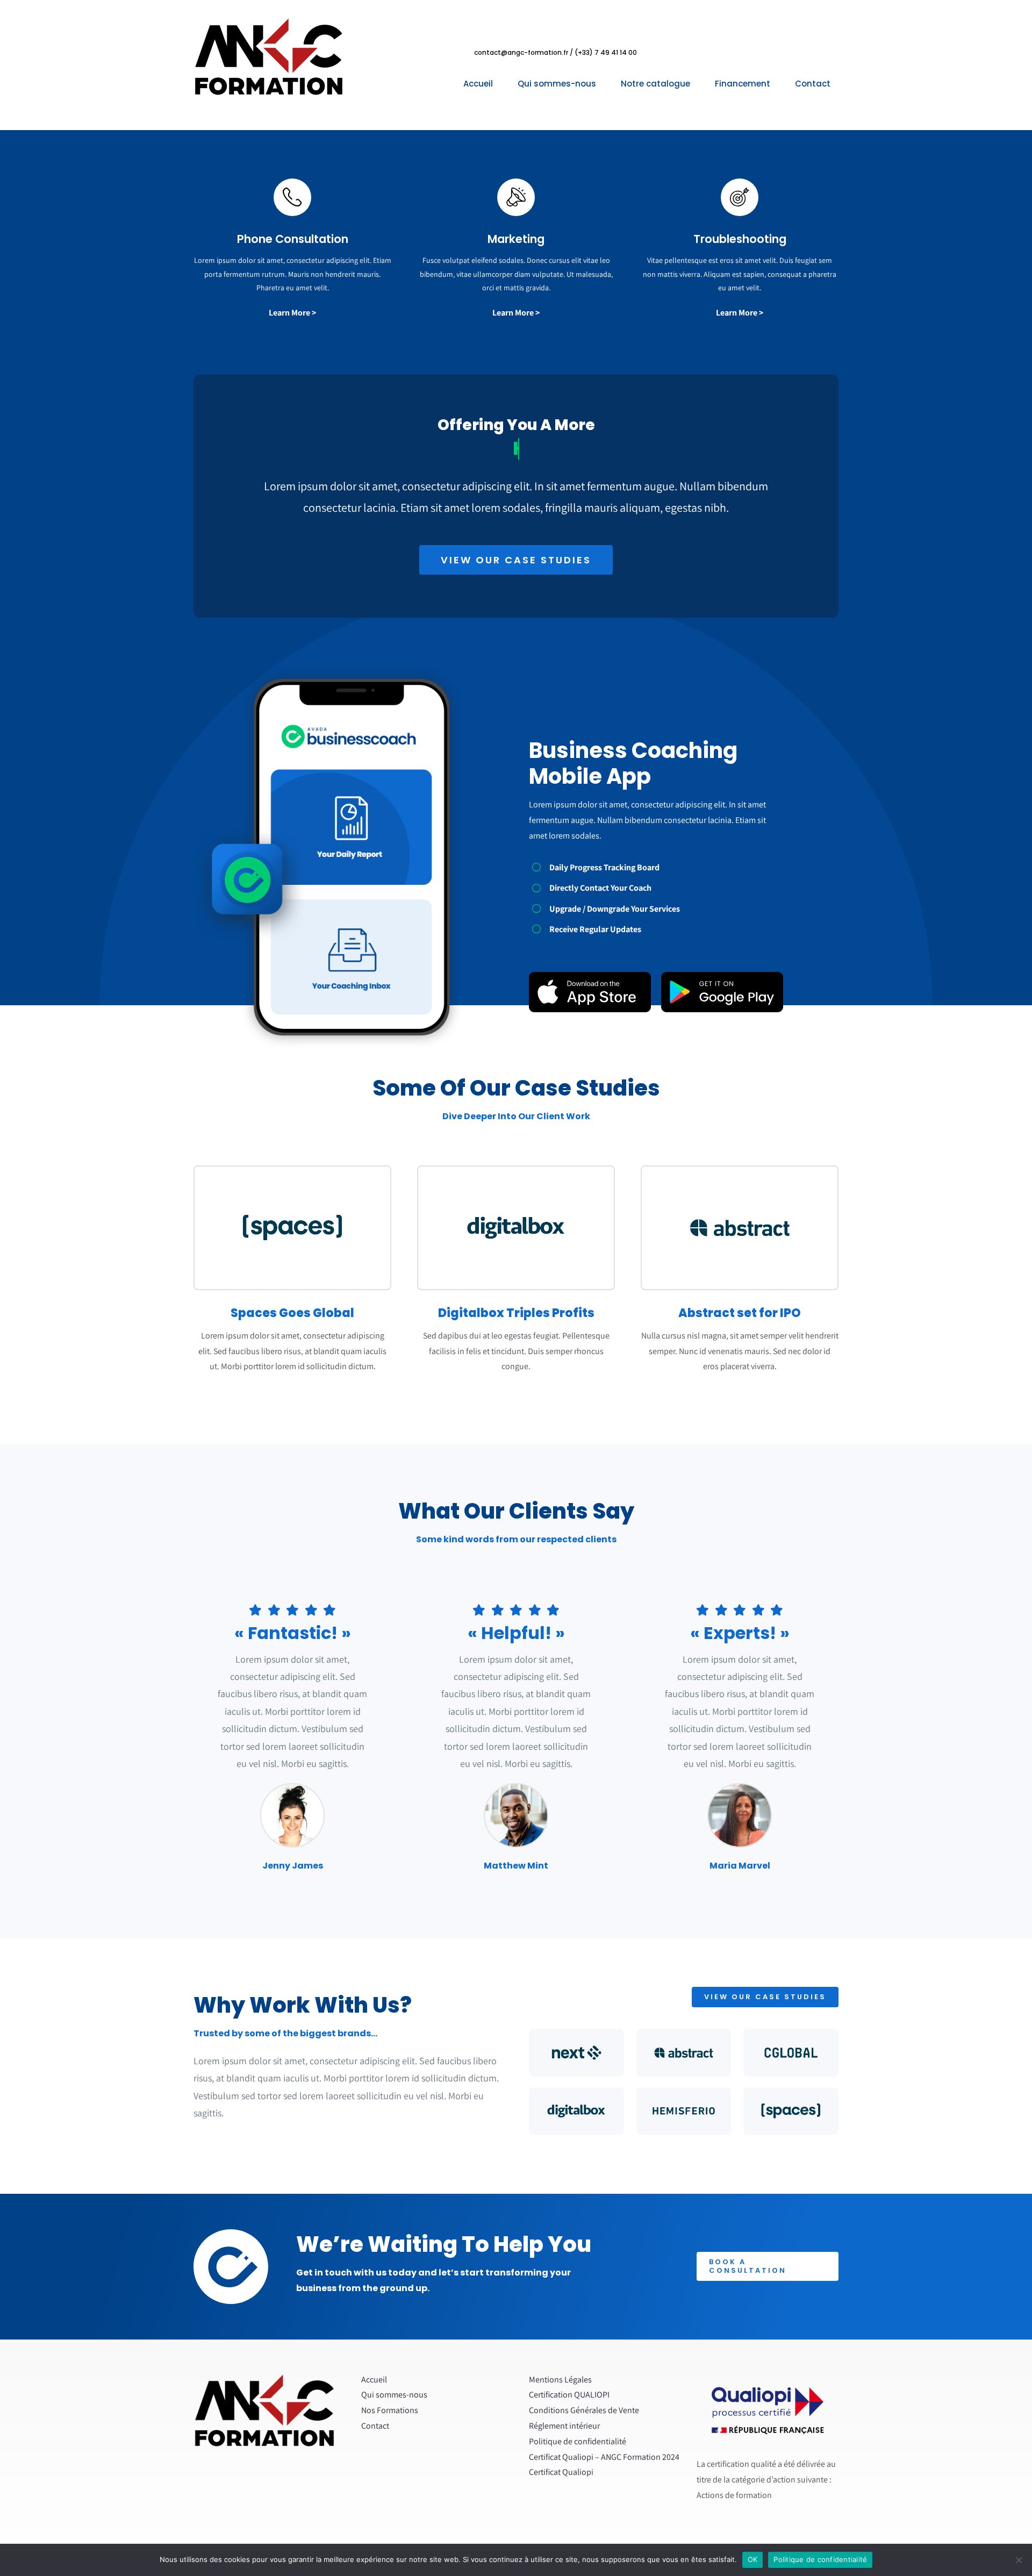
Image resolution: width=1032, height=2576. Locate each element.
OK (753, 2559)
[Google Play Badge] (722, 976)
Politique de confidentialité (820, 2559)
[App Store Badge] (590, 976)
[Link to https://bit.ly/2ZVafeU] (292, 197)
